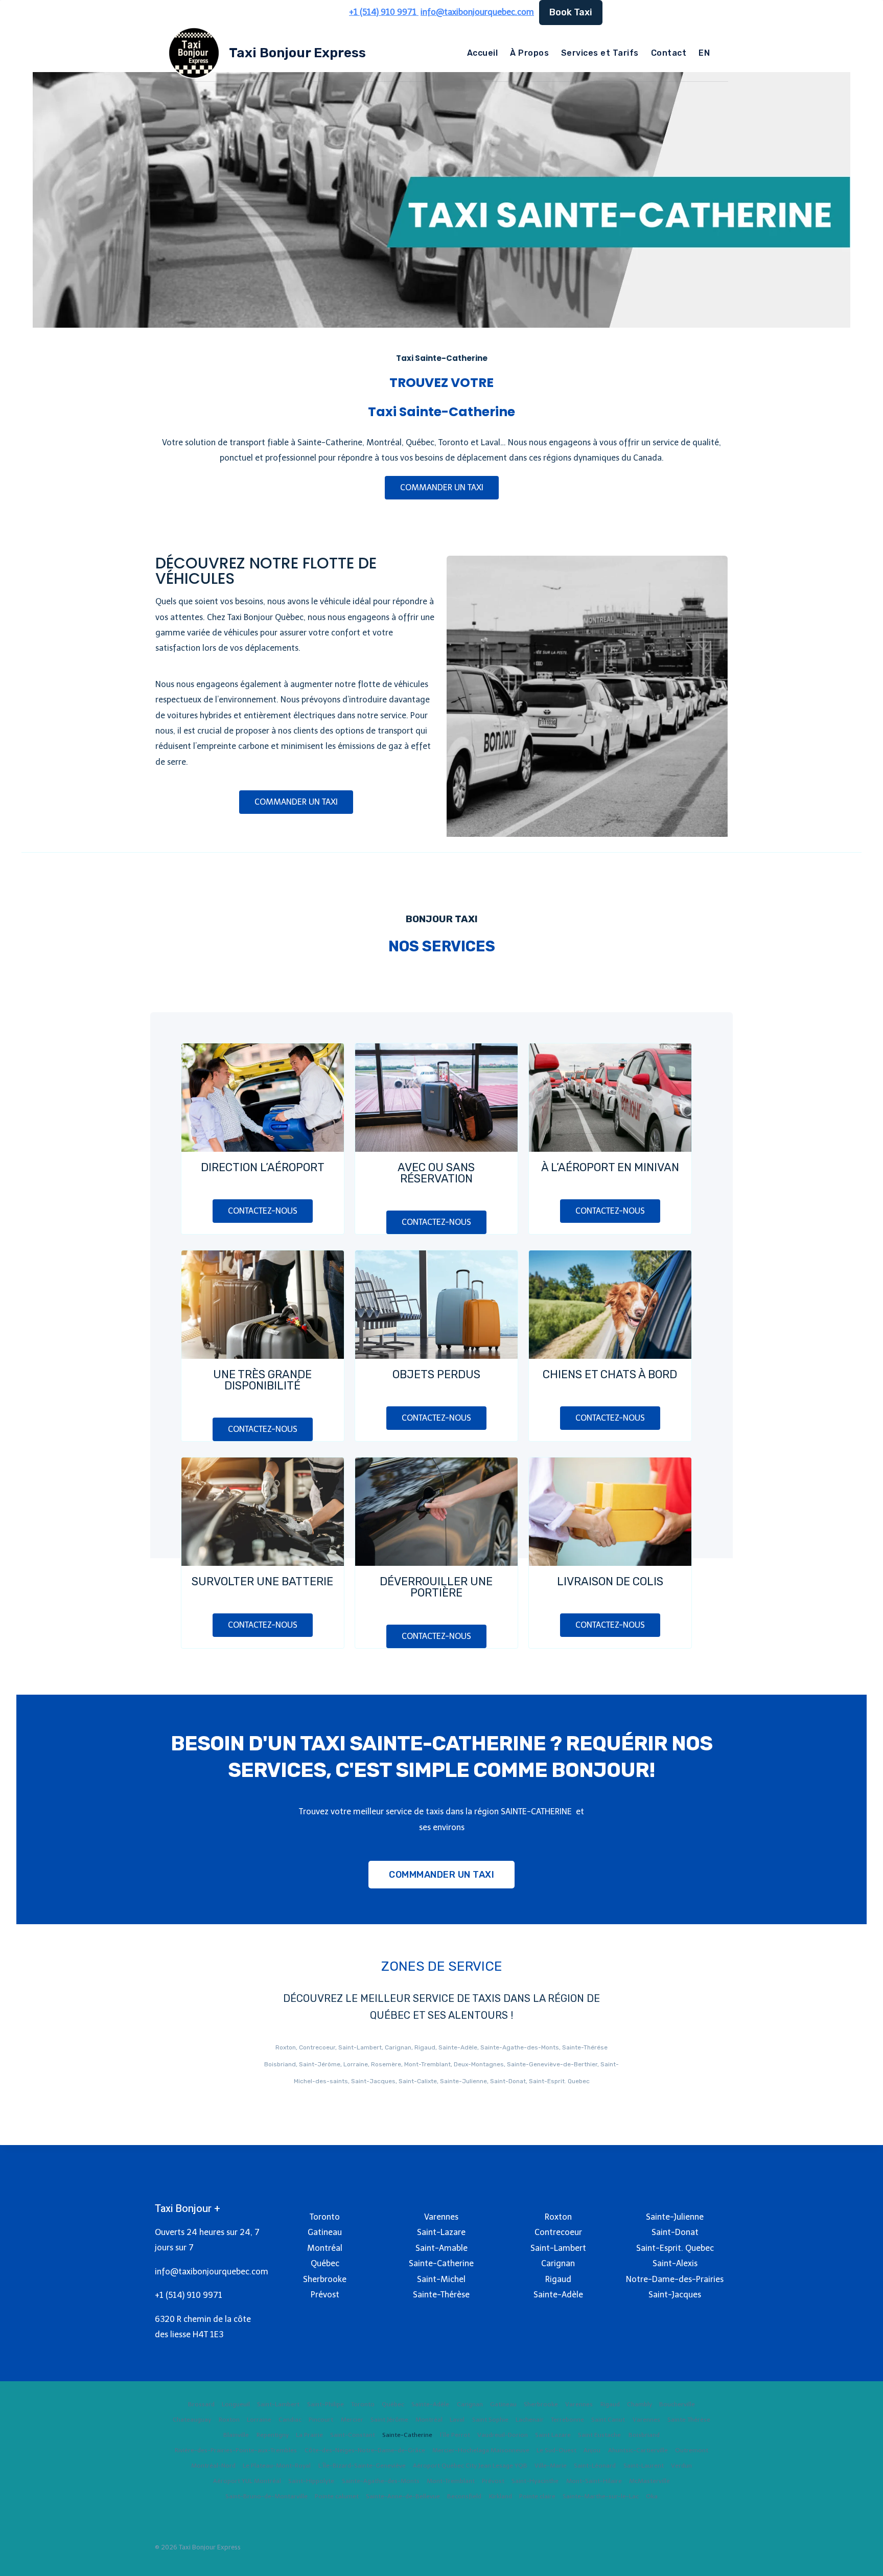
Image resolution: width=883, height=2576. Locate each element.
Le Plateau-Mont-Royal (277, 2466)
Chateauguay (192, 2420)
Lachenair (530, 2420)
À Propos (529, 53)
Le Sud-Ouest (556, 2450)
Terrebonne (567, 2420)
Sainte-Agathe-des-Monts (381, 2481)
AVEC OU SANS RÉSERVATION (436, 1173)
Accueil (482, 53)
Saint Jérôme (389, 2420)
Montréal (429, 2420)
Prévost (493, 2481)
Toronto (363, 2404)
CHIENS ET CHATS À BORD (610, 1374)
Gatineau (503, 2404)
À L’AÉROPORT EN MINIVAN (610, 1167)
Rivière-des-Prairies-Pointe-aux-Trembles (236, 2450)
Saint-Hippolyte (311, 2481)
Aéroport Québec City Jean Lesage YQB (470, 2466)
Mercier (352, 2420)
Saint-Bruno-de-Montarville (266, 2496)
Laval (457, 2420)
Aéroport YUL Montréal (247, 2481)
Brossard (201, 2404)
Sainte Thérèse (689, 2420)
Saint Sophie (490, 2420)
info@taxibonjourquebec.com (477, 12)
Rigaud (610, 2404)
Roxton (229, 2420)
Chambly (640, 2404)
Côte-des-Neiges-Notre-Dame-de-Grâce (365, 2450)
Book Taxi (571, 12)
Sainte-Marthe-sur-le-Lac (601, 2496)
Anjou (592, 2450)
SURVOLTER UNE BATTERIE (262, 1581)
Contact (669, 53)
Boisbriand (644, 2435)
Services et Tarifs (600, 53)
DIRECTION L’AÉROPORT (263, 1167)
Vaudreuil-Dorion (503, 2435)
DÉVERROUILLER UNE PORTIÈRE (436, 1587)
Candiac (290, 2420)
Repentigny (273, 2435)
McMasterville (649, 2481)
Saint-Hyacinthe (535, 2481)
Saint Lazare (553, 2435)
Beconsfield (464, 2496)
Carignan (470, 2404)
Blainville (236, 2435)
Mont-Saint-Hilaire (594, 2481)
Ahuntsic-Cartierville (638, 2450)
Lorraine (259, 2420)
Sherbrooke (541, 2404)
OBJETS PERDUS (436, 1374)
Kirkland (501, 2496)
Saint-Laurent (644, 2466)
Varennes (579, 2404)
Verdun (681, 2466)
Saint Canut (608, 2420)
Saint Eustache (599, 2435)
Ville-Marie (551, 2466)
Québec (393, 2404)
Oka (652, 2496)
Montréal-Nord (213, 2466)
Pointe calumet (337, 2496)
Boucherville (677, 2404)
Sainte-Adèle (430, 2404)
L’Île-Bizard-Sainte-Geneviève (362, 2466)
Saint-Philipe (326, 2404)
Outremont (692, 2450)
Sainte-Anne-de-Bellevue (403, 2496)
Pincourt (321, 2420)
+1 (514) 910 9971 (189, 2295)
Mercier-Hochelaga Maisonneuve (481, 2450)
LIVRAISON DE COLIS (610, 1581)
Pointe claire (537, 2496)
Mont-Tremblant (451, 2481)
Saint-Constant (353, 2435)
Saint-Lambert (278, 2404)
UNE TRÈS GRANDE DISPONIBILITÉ (262, 1380)
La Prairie (309, 2435)
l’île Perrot (455, 2435)
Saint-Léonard (595, 2466)
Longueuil (236, 2404)
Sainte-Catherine (407, 2435)
